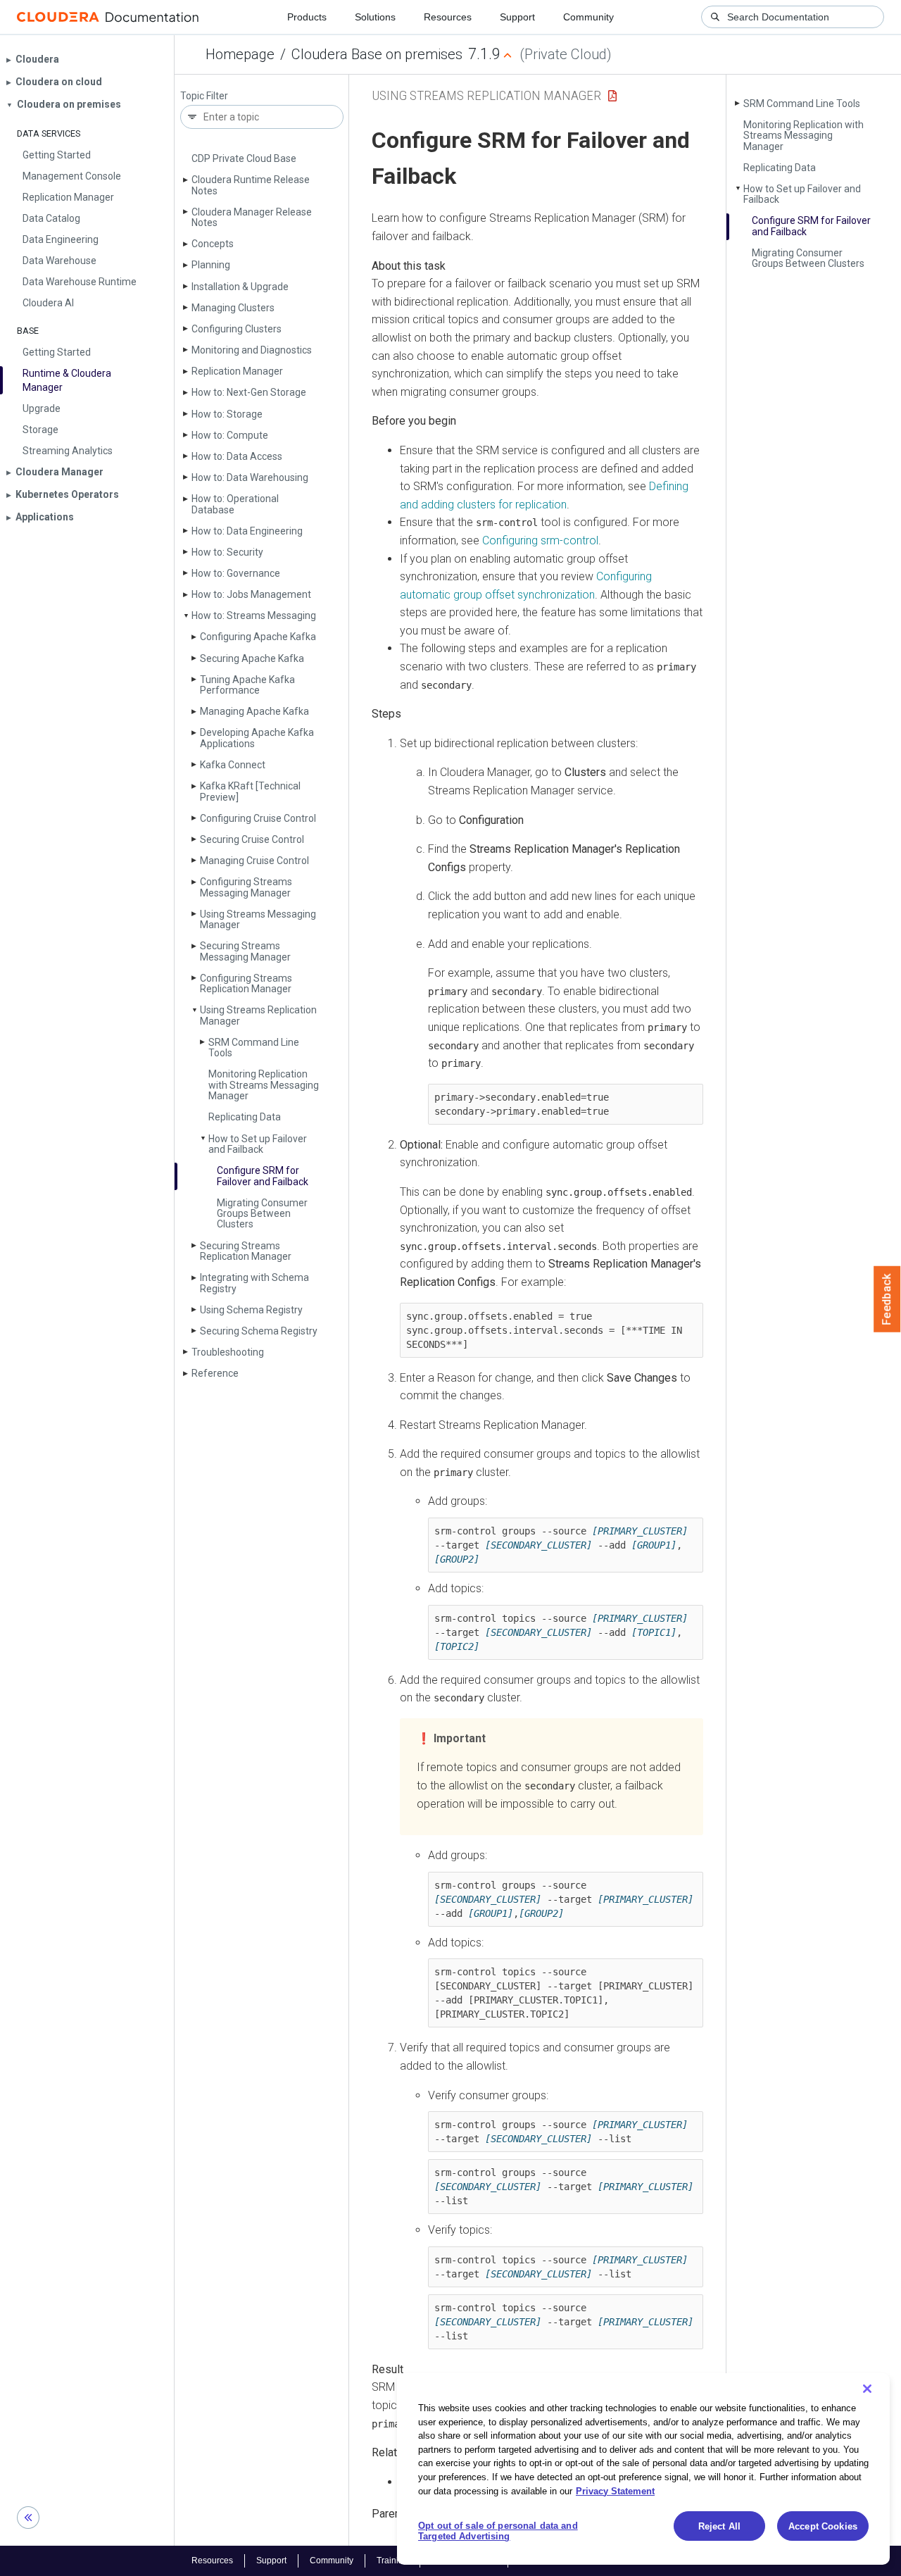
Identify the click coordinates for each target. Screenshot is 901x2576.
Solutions (375, 17)
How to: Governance (236, 573)
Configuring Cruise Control (258, 818)
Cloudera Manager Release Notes (252, 217)
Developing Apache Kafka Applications (257, 738)
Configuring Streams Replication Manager (246, 983)
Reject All (719, 2526)
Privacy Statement (615, 2490)
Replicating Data (245, 1117)
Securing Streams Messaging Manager (245, 951)
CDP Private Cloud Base (244, 158)
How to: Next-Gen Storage (249, 392)
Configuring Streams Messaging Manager (246, 887)
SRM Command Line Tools (254, 1048)
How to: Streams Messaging (254, 615)
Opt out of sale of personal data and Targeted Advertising (498, 2531)
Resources (448, 17)
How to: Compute (230, 435)
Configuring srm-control (540, 540)
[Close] (867, 2389)
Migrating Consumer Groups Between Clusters (262, 1214)
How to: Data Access (237, 456)
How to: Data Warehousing (250, 477)
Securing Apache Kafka (252, 658)
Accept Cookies (823, 2526)
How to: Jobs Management (251, 594)
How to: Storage (227, 414)
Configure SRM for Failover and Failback (263, 1176)
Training (392, 2561)
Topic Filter (204, 96)
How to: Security (227, 552)
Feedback (887, 1299)
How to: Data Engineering (247, 531)
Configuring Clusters (237, 329)
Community (588, 17)
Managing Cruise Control (254, 861)
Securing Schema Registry (259, 1331)
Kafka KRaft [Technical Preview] (250, 791)
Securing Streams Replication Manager (246, 1251)
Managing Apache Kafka (254, 711)
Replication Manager (237, 371)
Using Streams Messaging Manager (258, 919)
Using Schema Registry (251, 1310)
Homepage (240, 54)
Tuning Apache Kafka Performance (247, 685)
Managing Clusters (233, 308)
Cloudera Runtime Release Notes (251, 185)
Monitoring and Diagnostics (252, 350)
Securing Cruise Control (252, 839)
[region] (643, 2469)
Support (517, 17)
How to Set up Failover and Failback (258, 1144)
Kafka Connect (233, 765)
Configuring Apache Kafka (258, 637)
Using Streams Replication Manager (258, 1015)
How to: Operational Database (235, 504)
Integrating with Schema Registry (254, 1283)
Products (307, 17)
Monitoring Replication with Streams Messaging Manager (264, 1085)
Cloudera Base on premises (377, 54)
